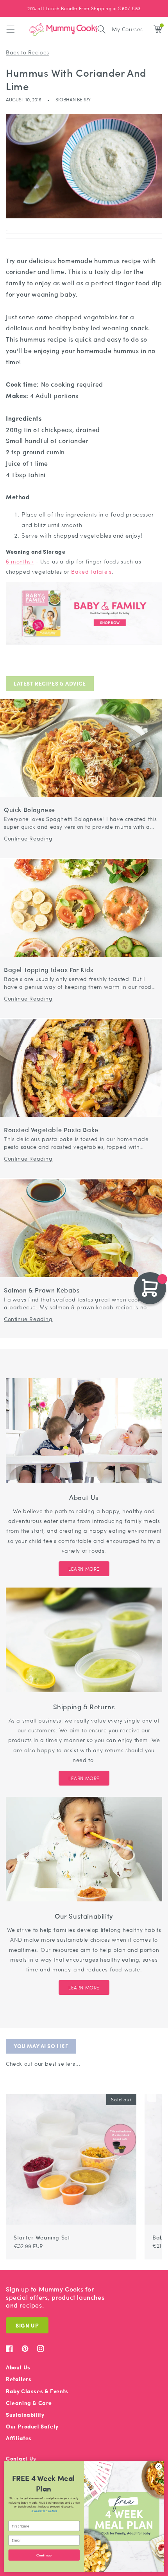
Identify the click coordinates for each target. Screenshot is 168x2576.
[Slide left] (142, 2090)
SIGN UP (27, 2325)
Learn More (84, 1569)
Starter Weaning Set (42, 2237)
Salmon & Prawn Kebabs (42, 1290)
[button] (11, 29)
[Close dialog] (159, 2466)
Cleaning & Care (29, 2403)
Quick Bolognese (29, 810)
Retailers (19, 2379)
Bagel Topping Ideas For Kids (49, 970)
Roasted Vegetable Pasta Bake (51, 1130)
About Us (18, 2367)
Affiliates (19, 2438)
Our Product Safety (32, 2426)
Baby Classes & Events (37, 2391)
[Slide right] (152, 2090)
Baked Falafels (91, 571)
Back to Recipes (28, 52)
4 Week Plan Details (44, 2510)
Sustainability (25, 2415)
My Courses (127, 29)
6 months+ (20, 561)
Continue (44, 2555)
